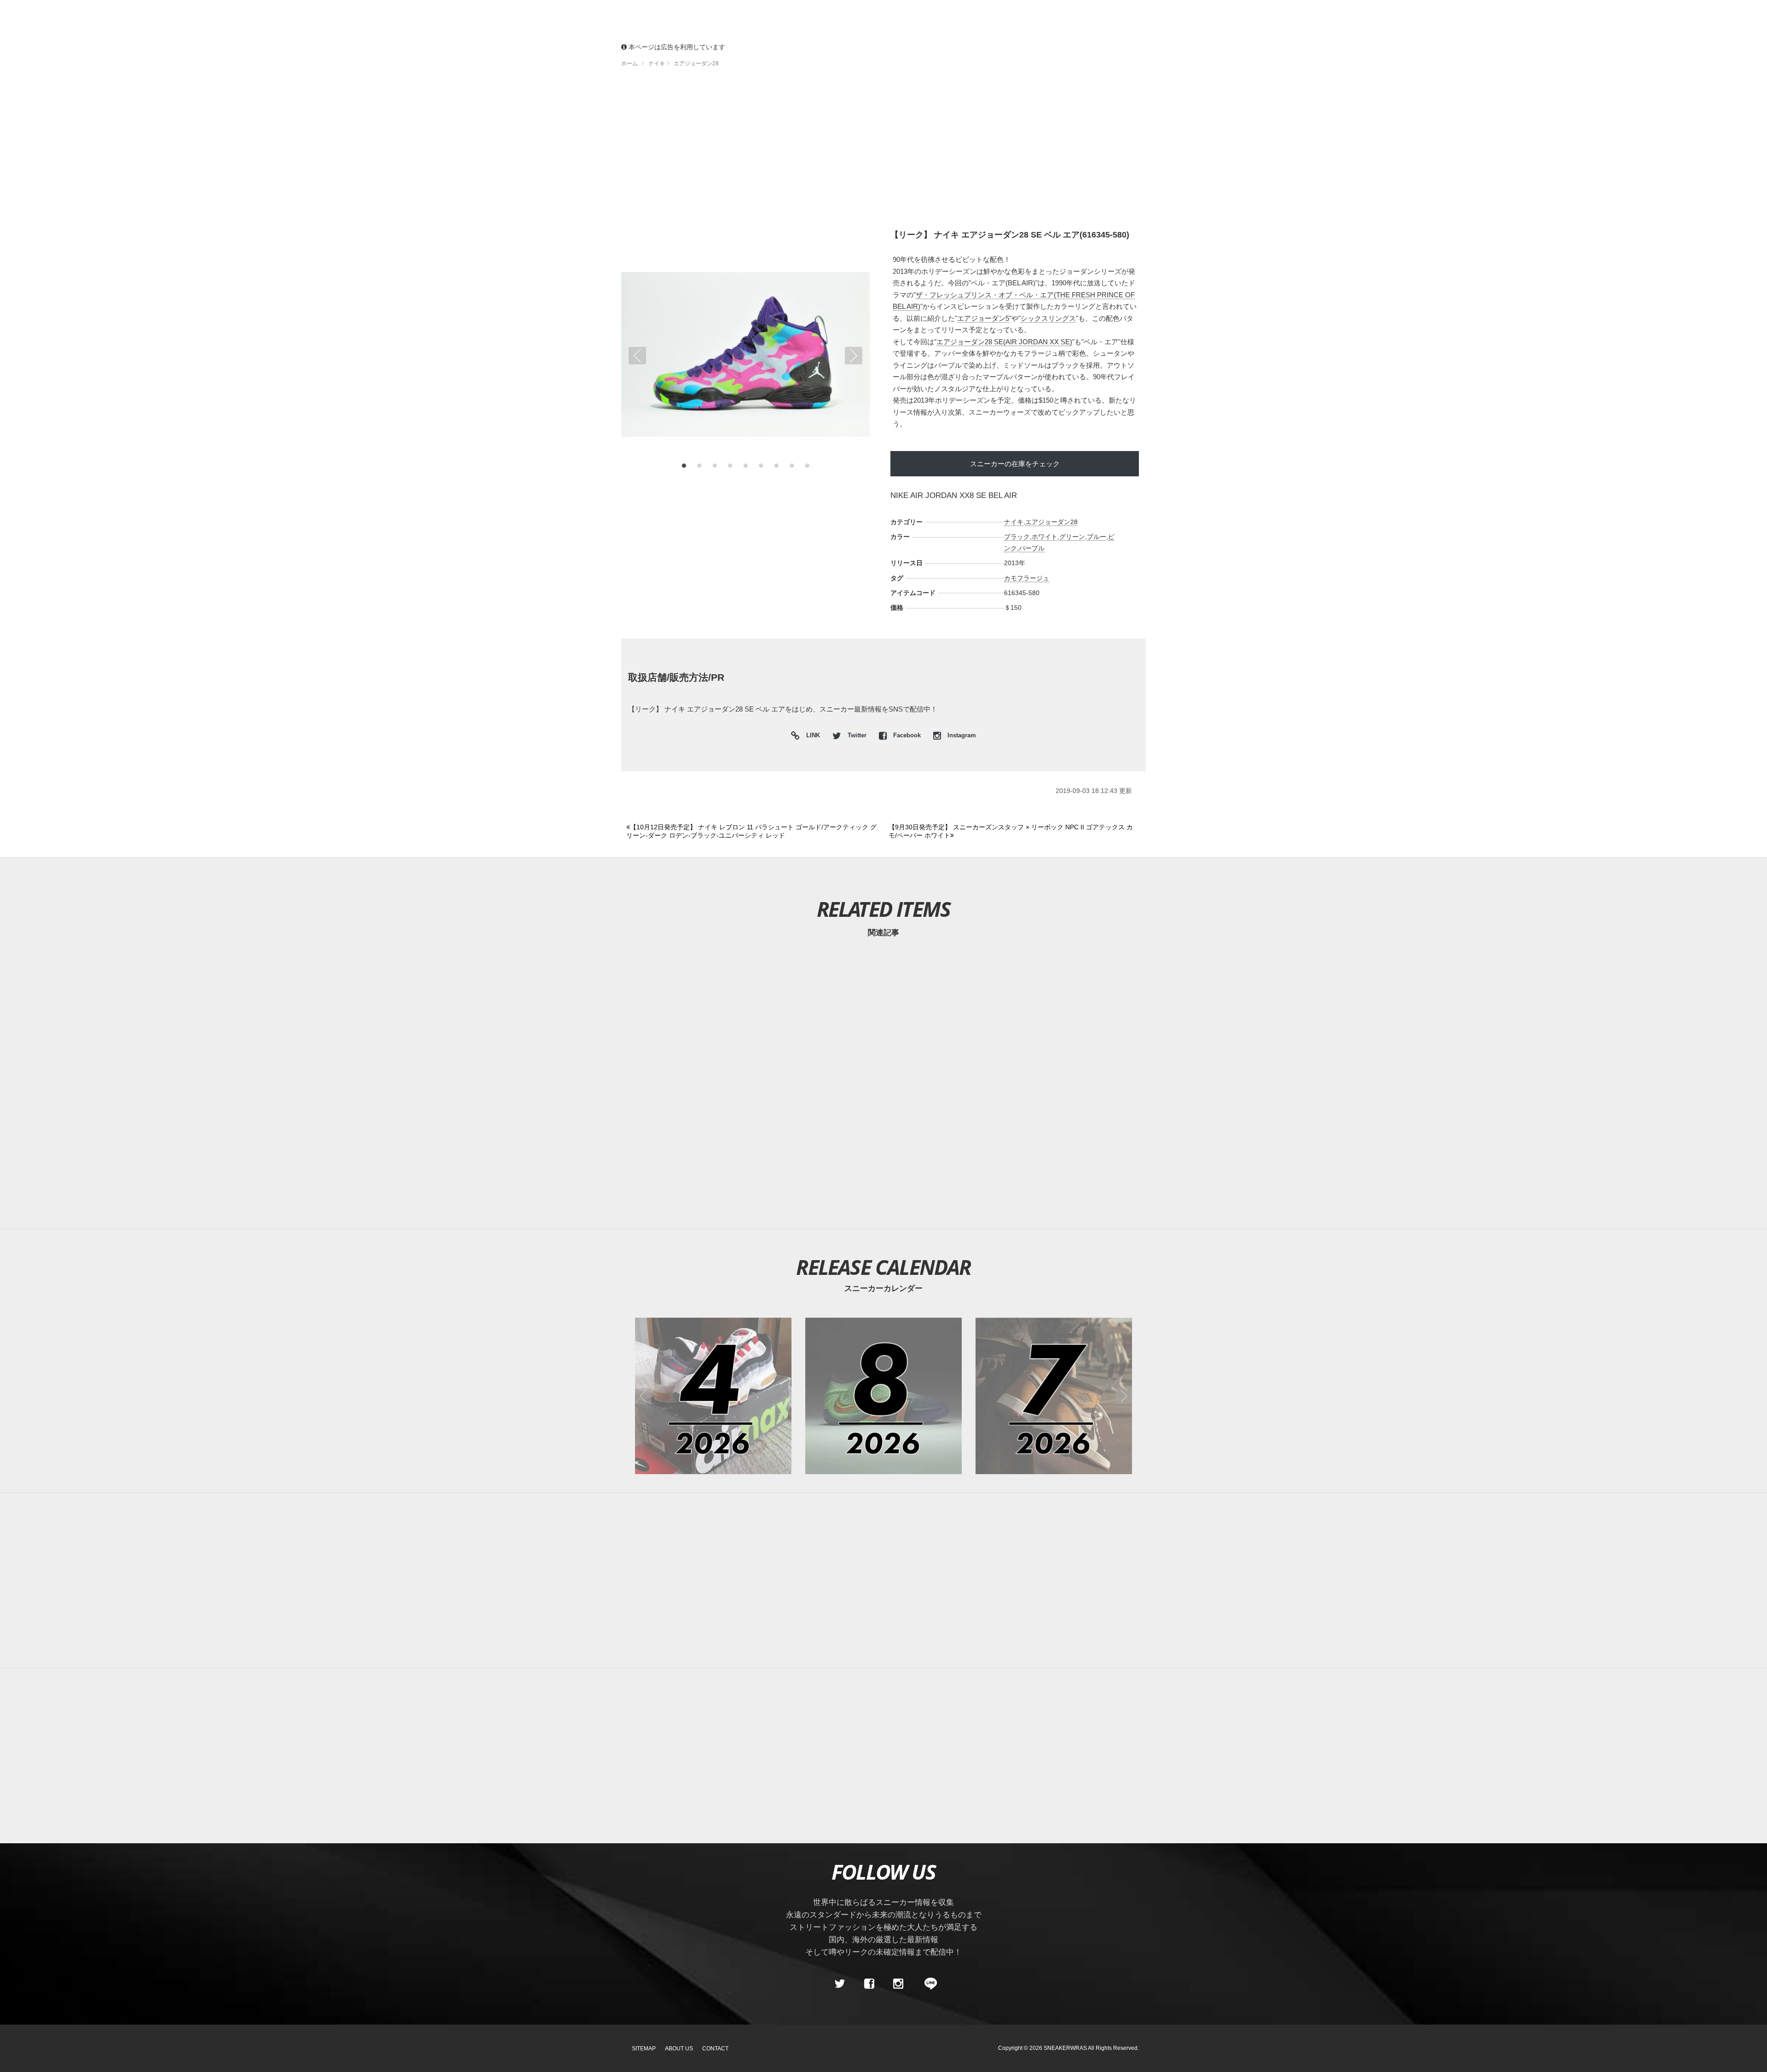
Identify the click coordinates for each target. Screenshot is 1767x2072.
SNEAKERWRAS (1065, 2048)
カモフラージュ (1027, 578)
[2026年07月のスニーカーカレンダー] (1054, 1396)
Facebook (907, 735)
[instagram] (898, 1984)
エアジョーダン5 (983, 318)
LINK (811, 737)
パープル (1032, 548)
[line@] (928, 1984)
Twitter (857, 735)
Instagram (961, 735)
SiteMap (644, 2049)
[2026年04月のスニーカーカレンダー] (713, 1396)
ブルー (1097, 537)
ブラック (1017, 537)
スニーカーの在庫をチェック (1015, 464)
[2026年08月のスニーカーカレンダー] (883, 1396)
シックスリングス (1048, 318)
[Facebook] (869, 1984)
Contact (715, 2049)
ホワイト (1045, 537)
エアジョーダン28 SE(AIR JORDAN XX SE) (1004, 342)
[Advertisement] (883, 152)
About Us (679, 2049)
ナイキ (1014, 522)
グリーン (1072, 537)
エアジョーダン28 (1051, 522)
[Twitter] (840, 1984)
